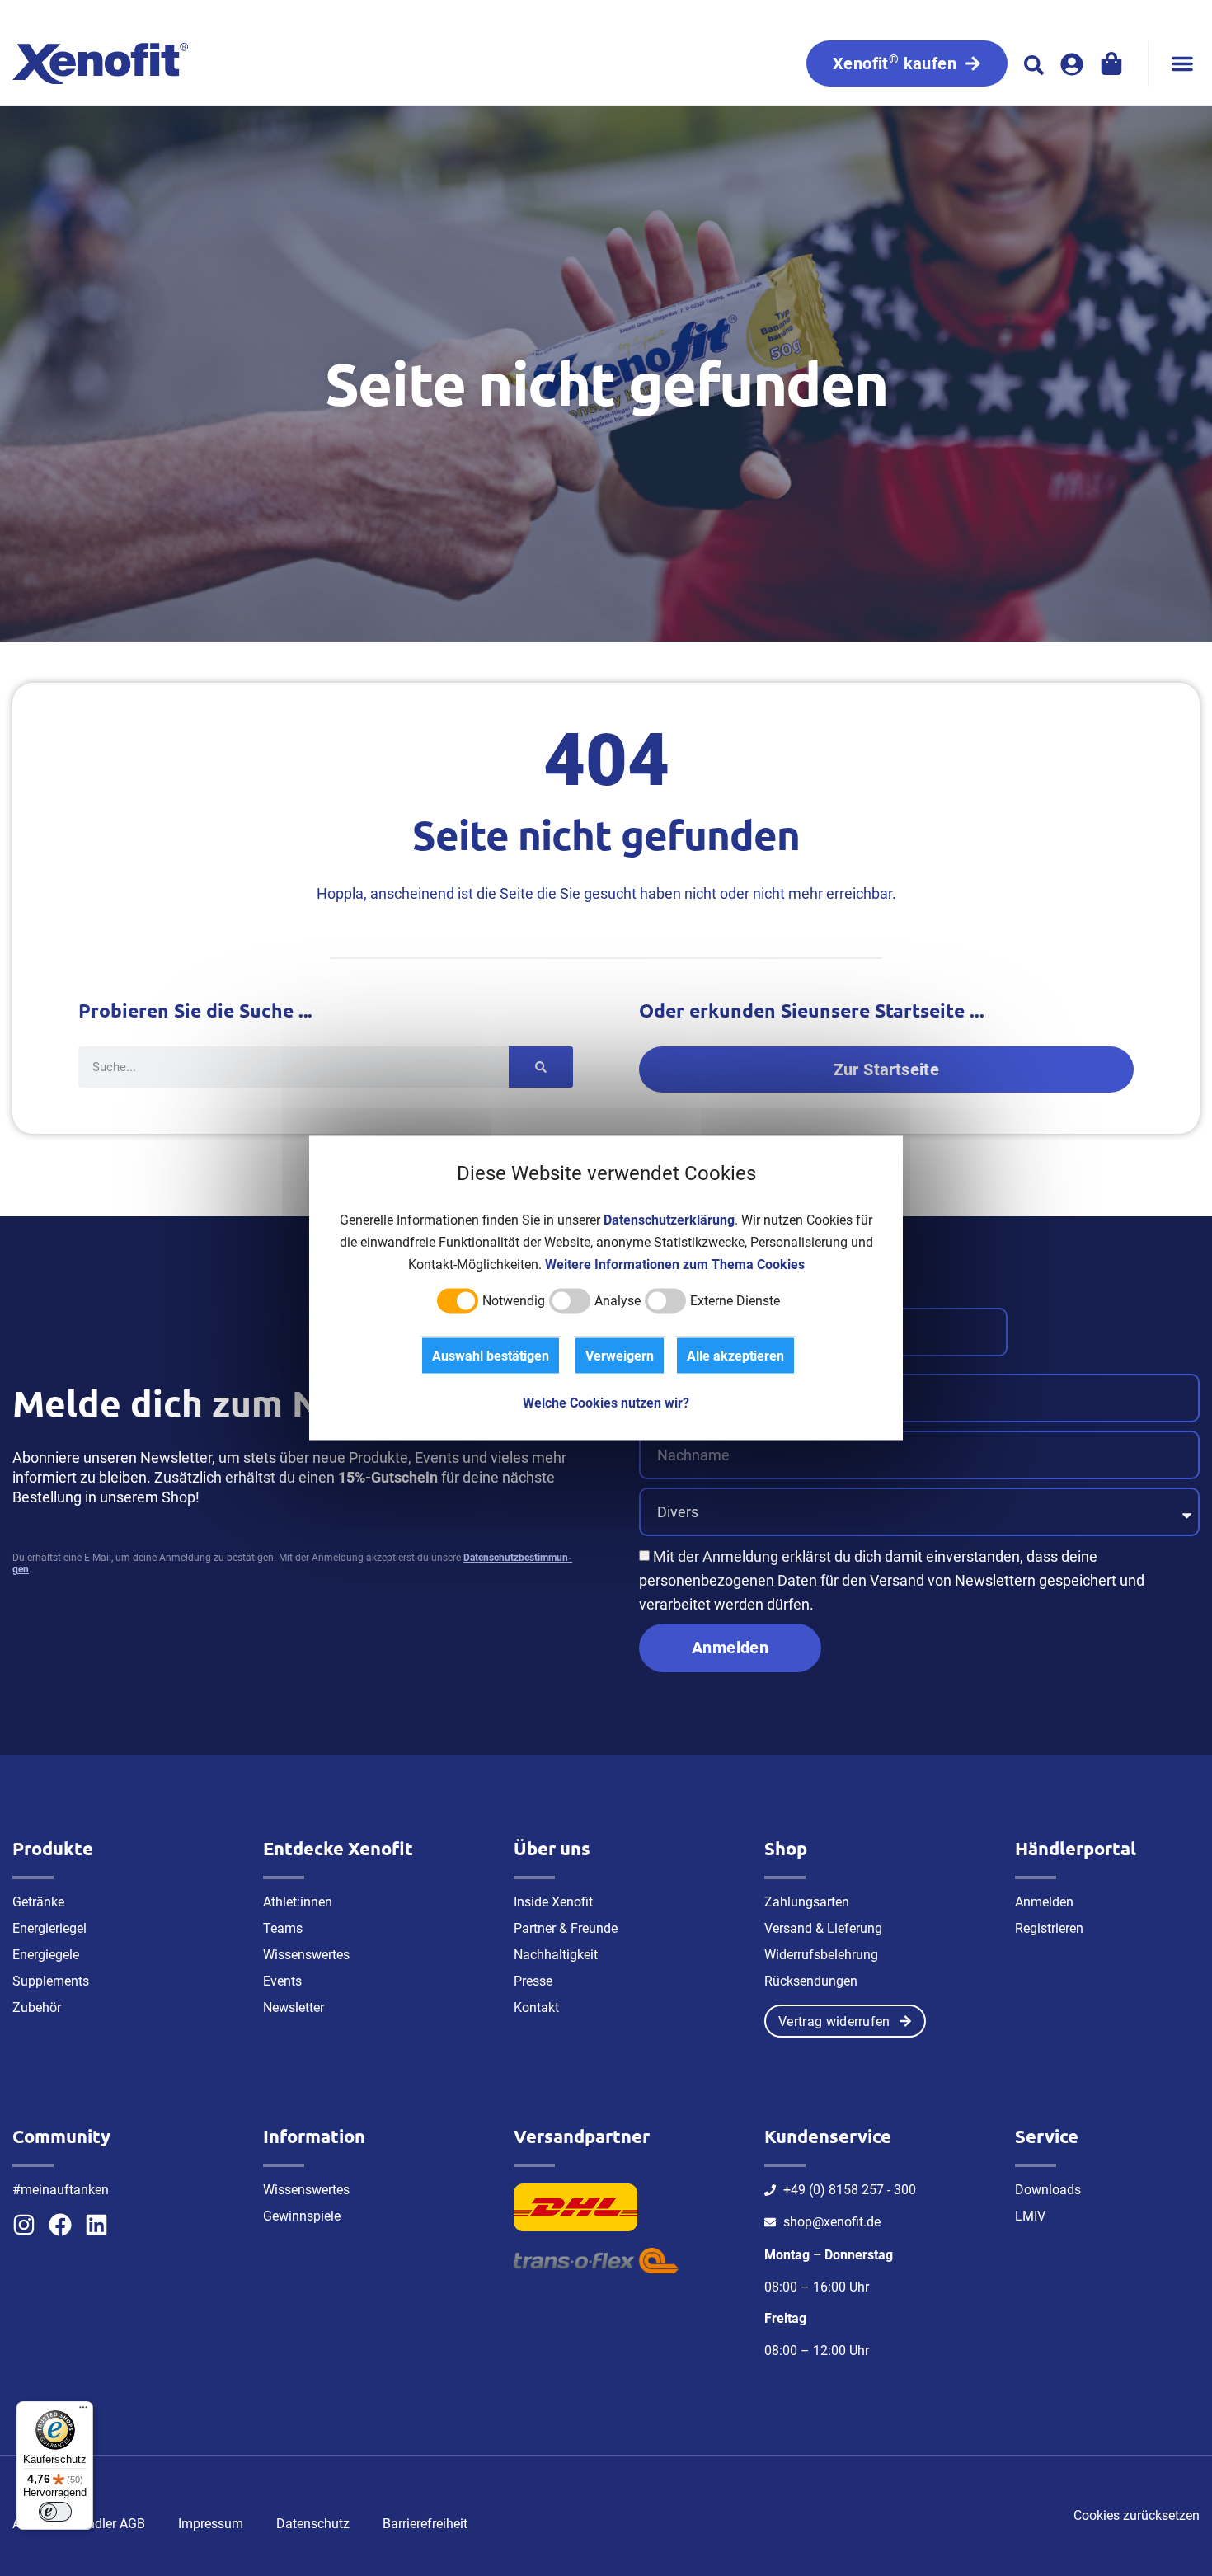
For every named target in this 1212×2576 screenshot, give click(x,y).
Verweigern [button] (620, 1356)
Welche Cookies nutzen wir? (606, 1403)
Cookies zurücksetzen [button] (1137, 2515)
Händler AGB (108, 2524)
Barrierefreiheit (425, 2524)
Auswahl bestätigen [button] (491, 1356)
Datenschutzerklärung (669, 1220)
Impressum (211, 2524)
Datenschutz (313, 2524)
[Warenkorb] (1111, 63)
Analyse (618, 1301)
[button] (1182, 63)
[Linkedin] (96, 2225)
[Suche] (541, 1067)
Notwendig (514, 1301)
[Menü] (83, 2411)
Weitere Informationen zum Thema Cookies (675, 1264)
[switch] (55, 2512)
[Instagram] (24, 2225)
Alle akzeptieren (735, 1356)
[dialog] (606, 1288)
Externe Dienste (735, 1301)
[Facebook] (60, 2225)
